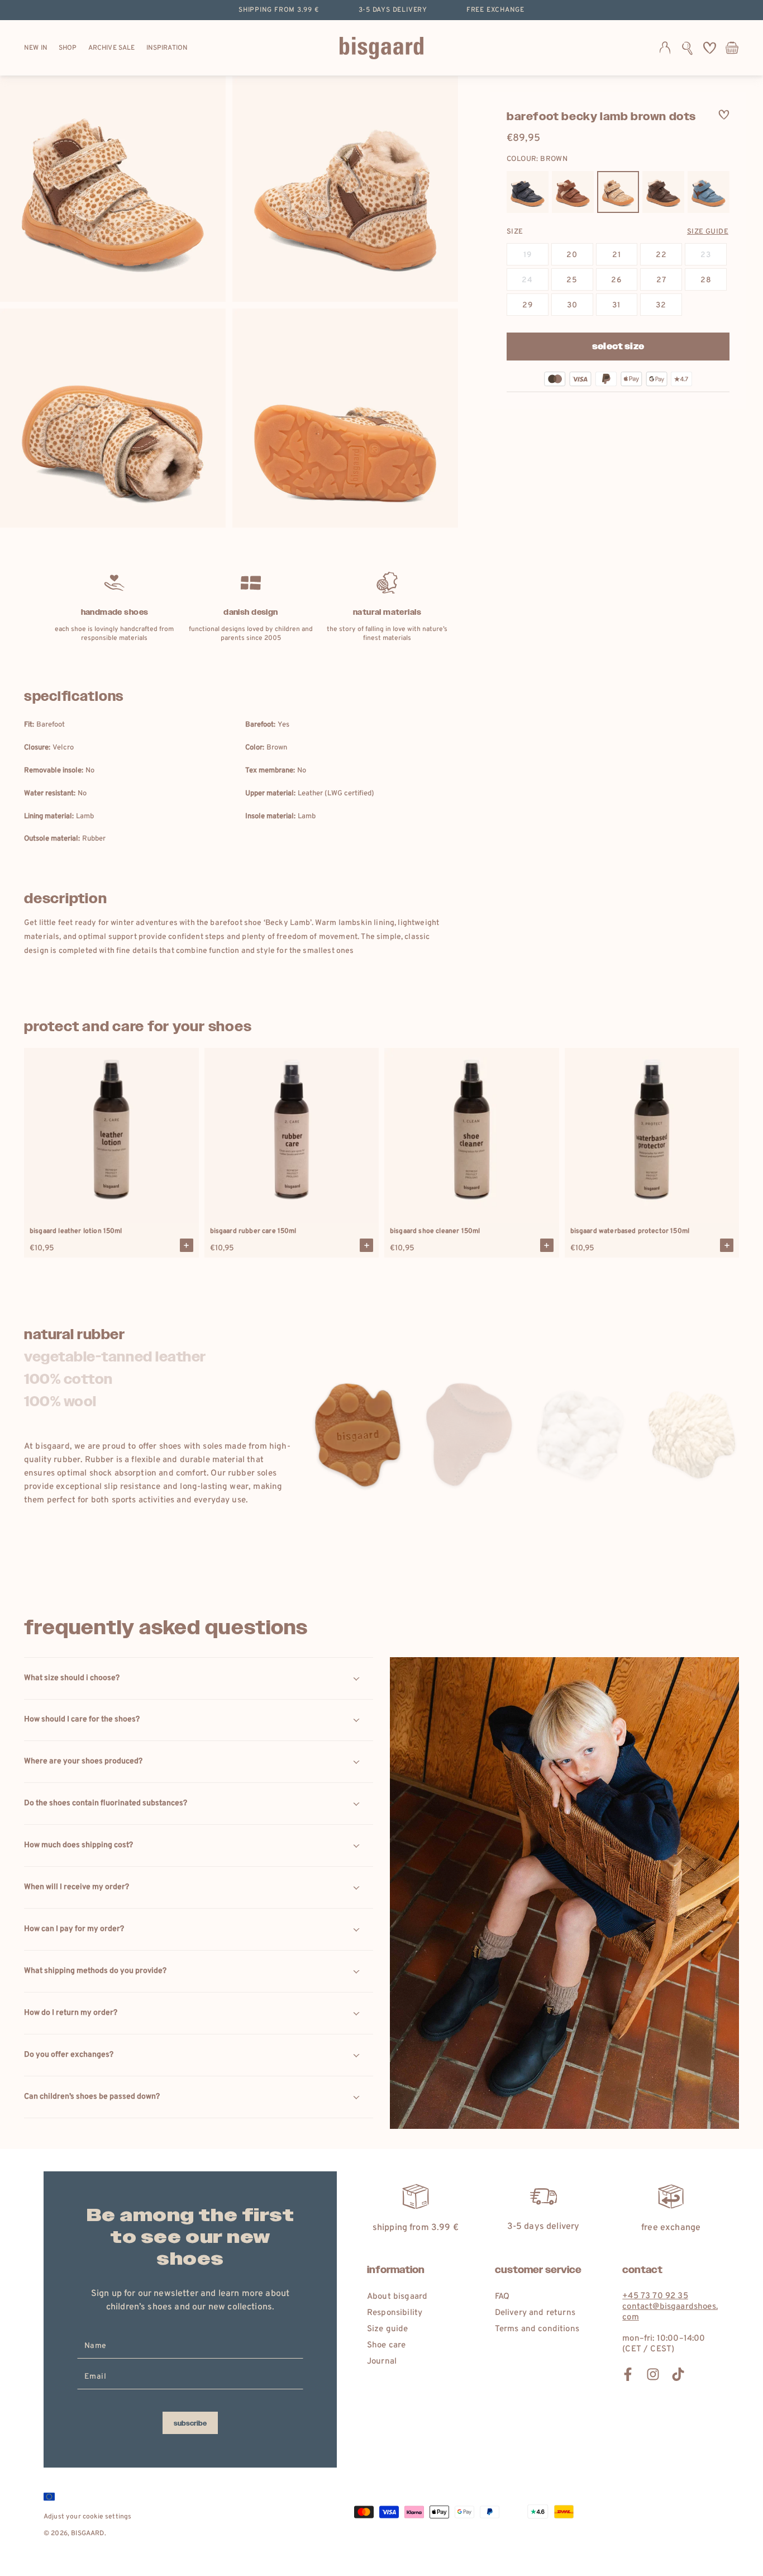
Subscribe (190, 2423)
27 (661, 280)
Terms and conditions (537, 2329)
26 (616, 280)
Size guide (708, 232)
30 (572, 305)
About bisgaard (397, 2297)
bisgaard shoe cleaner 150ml (435, 1231)
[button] (687, 48)
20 (572, 255)
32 (661, 305)
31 (616, 305)
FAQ (502, 2297)
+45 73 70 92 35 (655, 2296)
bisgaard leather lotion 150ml (76, 1231)
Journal (382, 2362)
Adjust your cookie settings (87, 2517)
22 (661, 255)
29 (528, 305)
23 (706, 255)
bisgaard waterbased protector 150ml (630, 1231)
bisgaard (87, 2534)
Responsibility (395, 2313)
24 (527, 280)
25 (572, 280)
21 (617, 255)
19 (528, 255)
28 (706, 280)
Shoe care (386, 2345)
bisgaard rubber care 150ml (253, 1231)
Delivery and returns (535, 2313)
